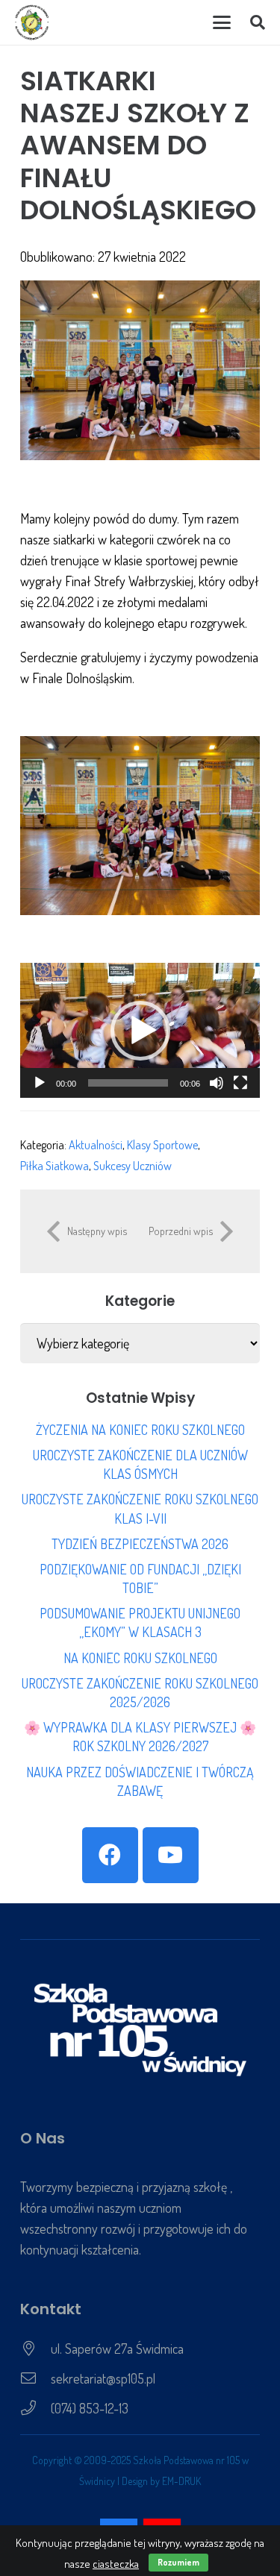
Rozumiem (178, 2562)
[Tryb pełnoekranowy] (240, 1083)
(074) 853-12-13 (90, 2408)
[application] (140, 1030)
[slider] (128, 1083)
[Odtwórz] (40, 1083)
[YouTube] (171, 1855)
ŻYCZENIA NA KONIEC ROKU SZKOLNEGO (140, 1430)
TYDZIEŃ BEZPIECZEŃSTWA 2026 (140, 1544)
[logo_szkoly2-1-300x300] (32, 22)
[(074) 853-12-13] (35, 2408)
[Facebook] (110, 1855)
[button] (221, 22)
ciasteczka (116, 2564)
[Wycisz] (217, 1083)
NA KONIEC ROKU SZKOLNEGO (140, 1658)
